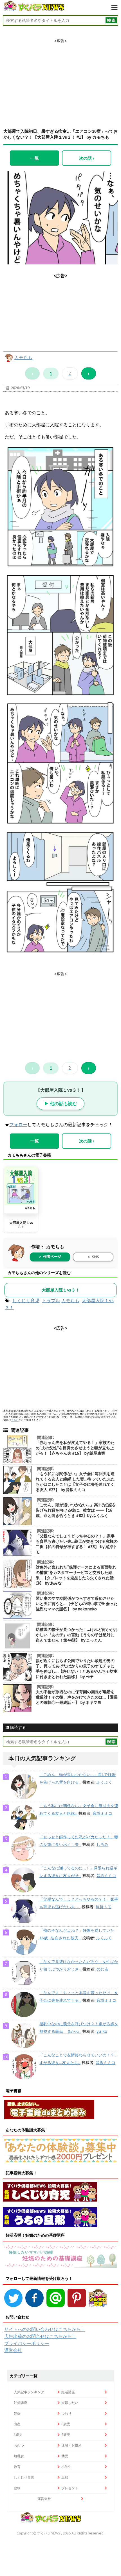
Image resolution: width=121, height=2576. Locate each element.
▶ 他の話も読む (61, 1103)
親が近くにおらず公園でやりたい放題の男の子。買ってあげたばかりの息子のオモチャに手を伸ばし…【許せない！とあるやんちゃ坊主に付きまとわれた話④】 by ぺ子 (77, 1669)
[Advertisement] (60, 79)
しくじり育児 (26, 1300)
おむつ (19, 2445)
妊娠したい (70, 2403)
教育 (17, 2467)
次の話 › (87, 158)
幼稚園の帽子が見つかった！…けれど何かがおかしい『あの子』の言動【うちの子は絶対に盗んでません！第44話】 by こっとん (77, 1635)
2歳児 (66, 2435)
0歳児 (66, 2424)
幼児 (65, 2456)
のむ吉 (102, 1969)
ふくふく (104, 1782)
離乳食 (19, 2456)
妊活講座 (68, 2392)
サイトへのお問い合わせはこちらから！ (45, 2329)
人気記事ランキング (29, 2392)
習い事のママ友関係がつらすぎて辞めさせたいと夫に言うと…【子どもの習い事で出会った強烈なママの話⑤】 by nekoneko (77, 1604)
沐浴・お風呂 (71, 2445)
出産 (17, 2424)
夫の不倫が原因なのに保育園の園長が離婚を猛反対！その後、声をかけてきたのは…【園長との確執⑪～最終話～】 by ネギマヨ (77, 1697)
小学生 (66, 2467)
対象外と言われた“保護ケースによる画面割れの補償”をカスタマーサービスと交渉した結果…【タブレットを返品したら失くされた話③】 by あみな (76, 1575)
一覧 (35, 158)
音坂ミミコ (102, 1813)
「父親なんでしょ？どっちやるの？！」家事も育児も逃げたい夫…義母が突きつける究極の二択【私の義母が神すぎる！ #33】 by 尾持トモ (77, 1544)
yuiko (102, 2031)
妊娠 (17, 2413)
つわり (66, 2413)
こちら (15, 1420)
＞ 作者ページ (50, 1257)
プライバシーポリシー (27, 2343)
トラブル (51, 1300)
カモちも (23, 357)
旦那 (65, 2477)
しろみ (102, 1844)
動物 (17, 2488)
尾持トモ (104, 1907)
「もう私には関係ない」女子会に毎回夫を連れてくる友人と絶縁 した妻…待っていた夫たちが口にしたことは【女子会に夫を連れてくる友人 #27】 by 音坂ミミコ (75, 1482)
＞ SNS (93, 1257)
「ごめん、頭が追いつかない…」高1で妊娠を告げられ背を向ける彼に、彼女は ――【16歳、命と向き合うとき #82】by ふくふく (76, 1510)
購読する (17, 1727)
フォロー (18, 1124)
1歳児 (18, 2435)
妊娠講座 (21, 2403)
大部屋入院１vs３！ (21, 1225)
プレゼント (70, 2488)
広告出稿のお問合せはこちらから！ (40, 2336)
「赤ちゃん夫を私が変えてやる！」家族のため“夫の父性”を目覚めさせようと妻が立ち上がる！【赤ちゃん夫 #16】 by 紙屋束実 (75, 1448)
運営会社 (13, 2350)
